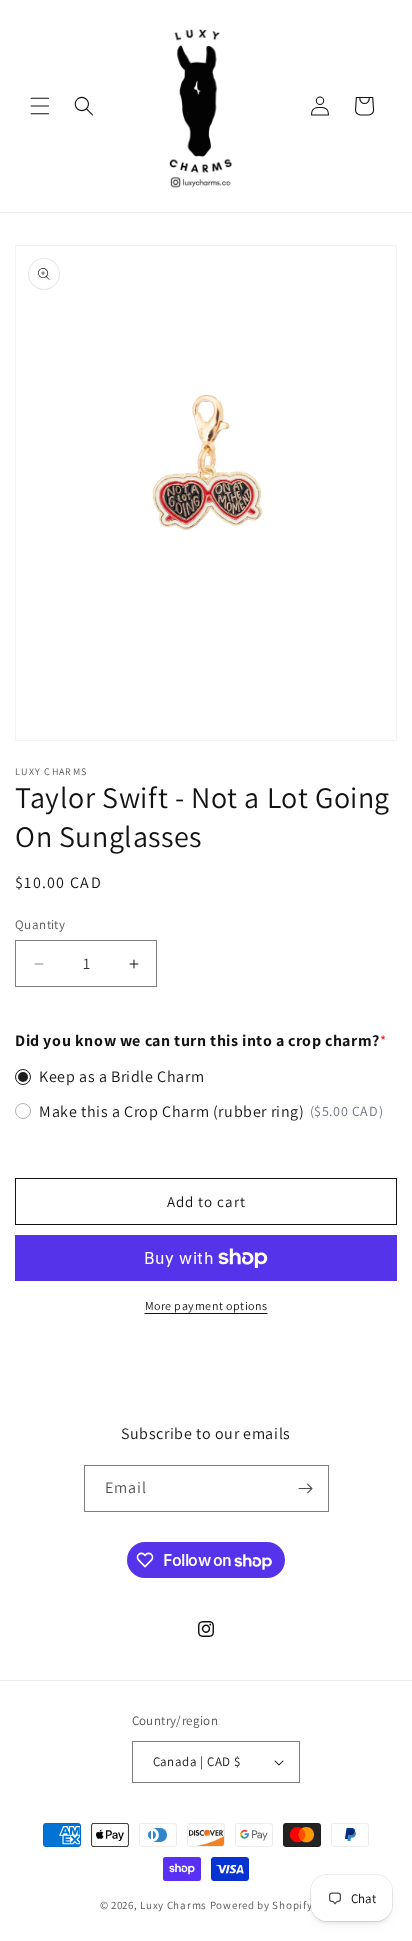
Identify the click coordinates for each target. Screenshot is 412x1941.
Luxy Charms (173, 1905)
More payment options (206, 1305)
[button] (40, 106)
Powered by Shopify (261, 1905)
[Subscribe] (306, 1488)
